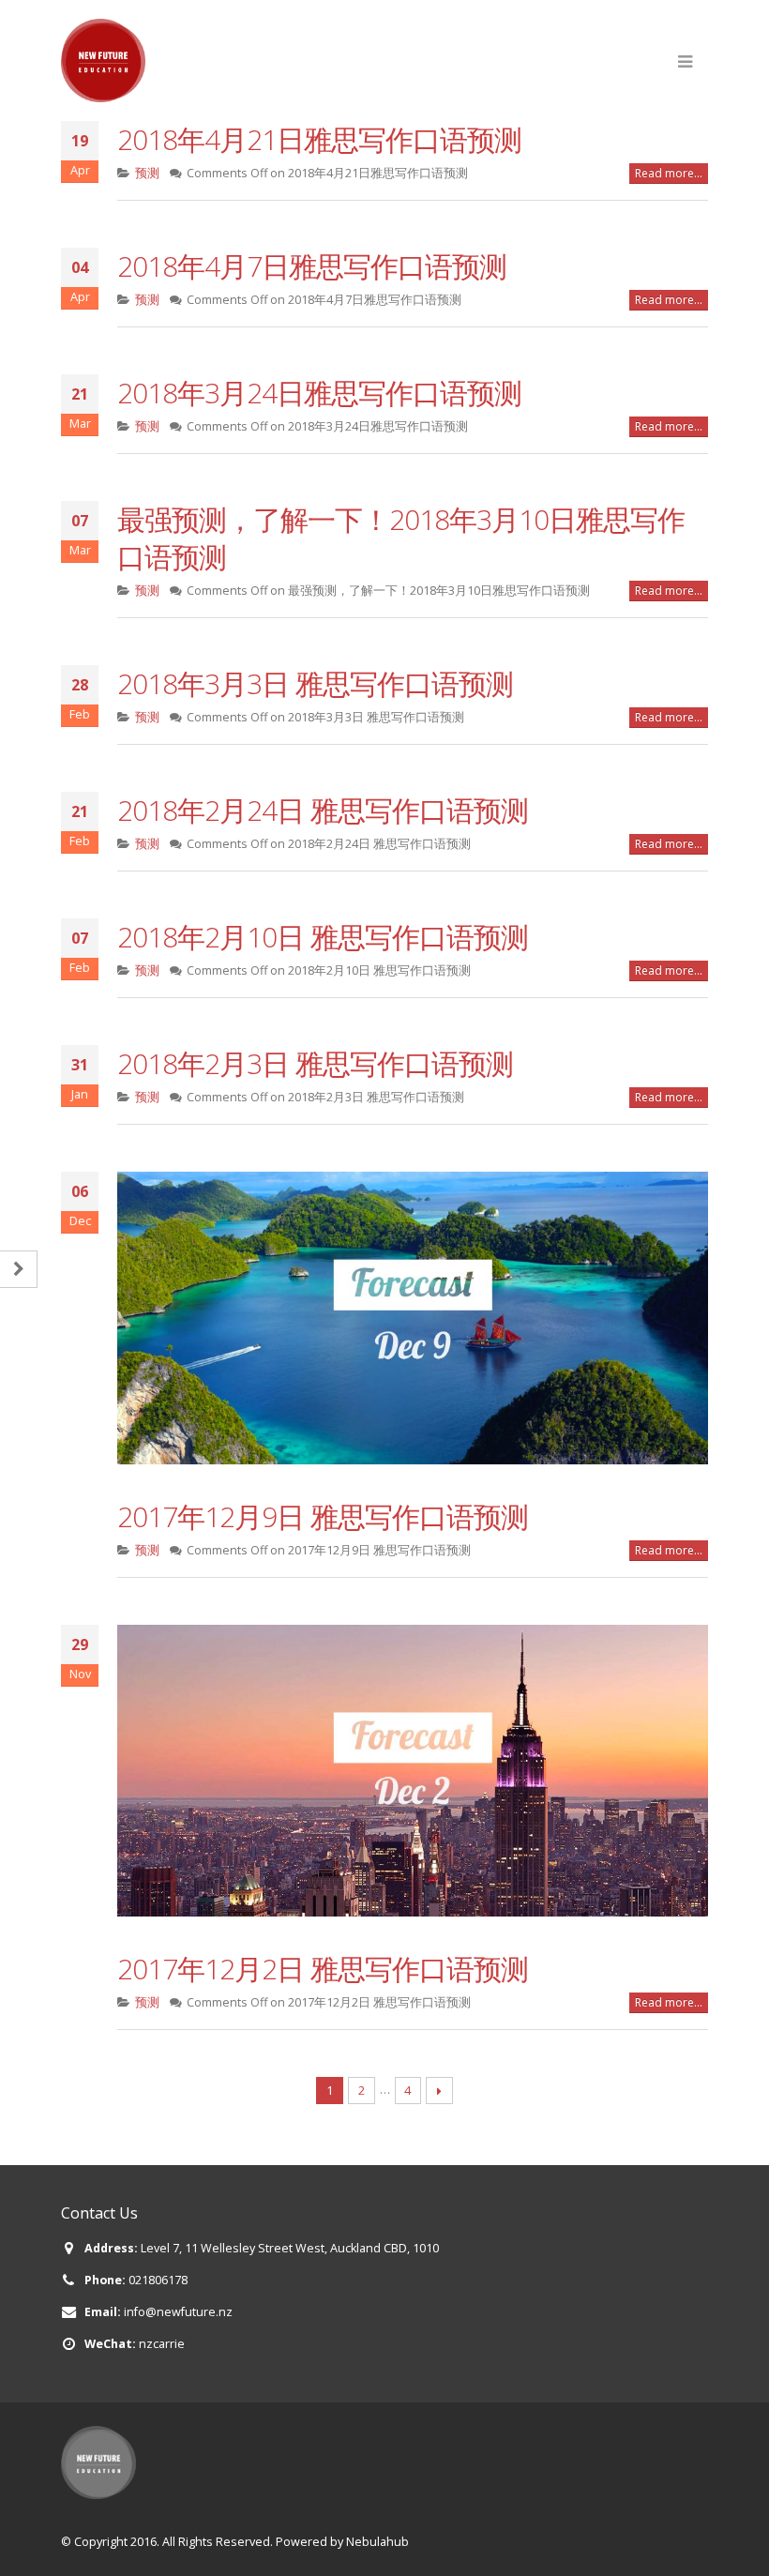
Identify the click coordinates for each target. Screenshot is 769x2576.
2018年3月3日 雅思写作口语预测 (315, 683)
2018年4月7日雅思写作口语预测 (312, 266)
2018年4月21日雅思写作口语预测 (319, 139)
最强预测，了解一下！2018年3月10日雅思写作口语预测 (401, 538)
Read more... (669, 173)
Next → (439, 2091)
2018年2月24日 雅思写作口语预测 (323, 810)
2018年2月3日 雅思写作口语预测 (315, 1063)
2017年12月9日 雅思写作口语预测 (323, 1516)
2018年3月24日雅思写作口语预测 (319, 393)
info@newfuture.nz (178, 2312)
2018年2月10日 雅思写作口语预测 (323, 937)
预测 (147, 173)
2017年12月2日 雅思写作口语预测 (323, 1969)
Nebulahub (377, 2542)
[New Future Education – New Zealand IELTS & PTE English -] (103, 61)
